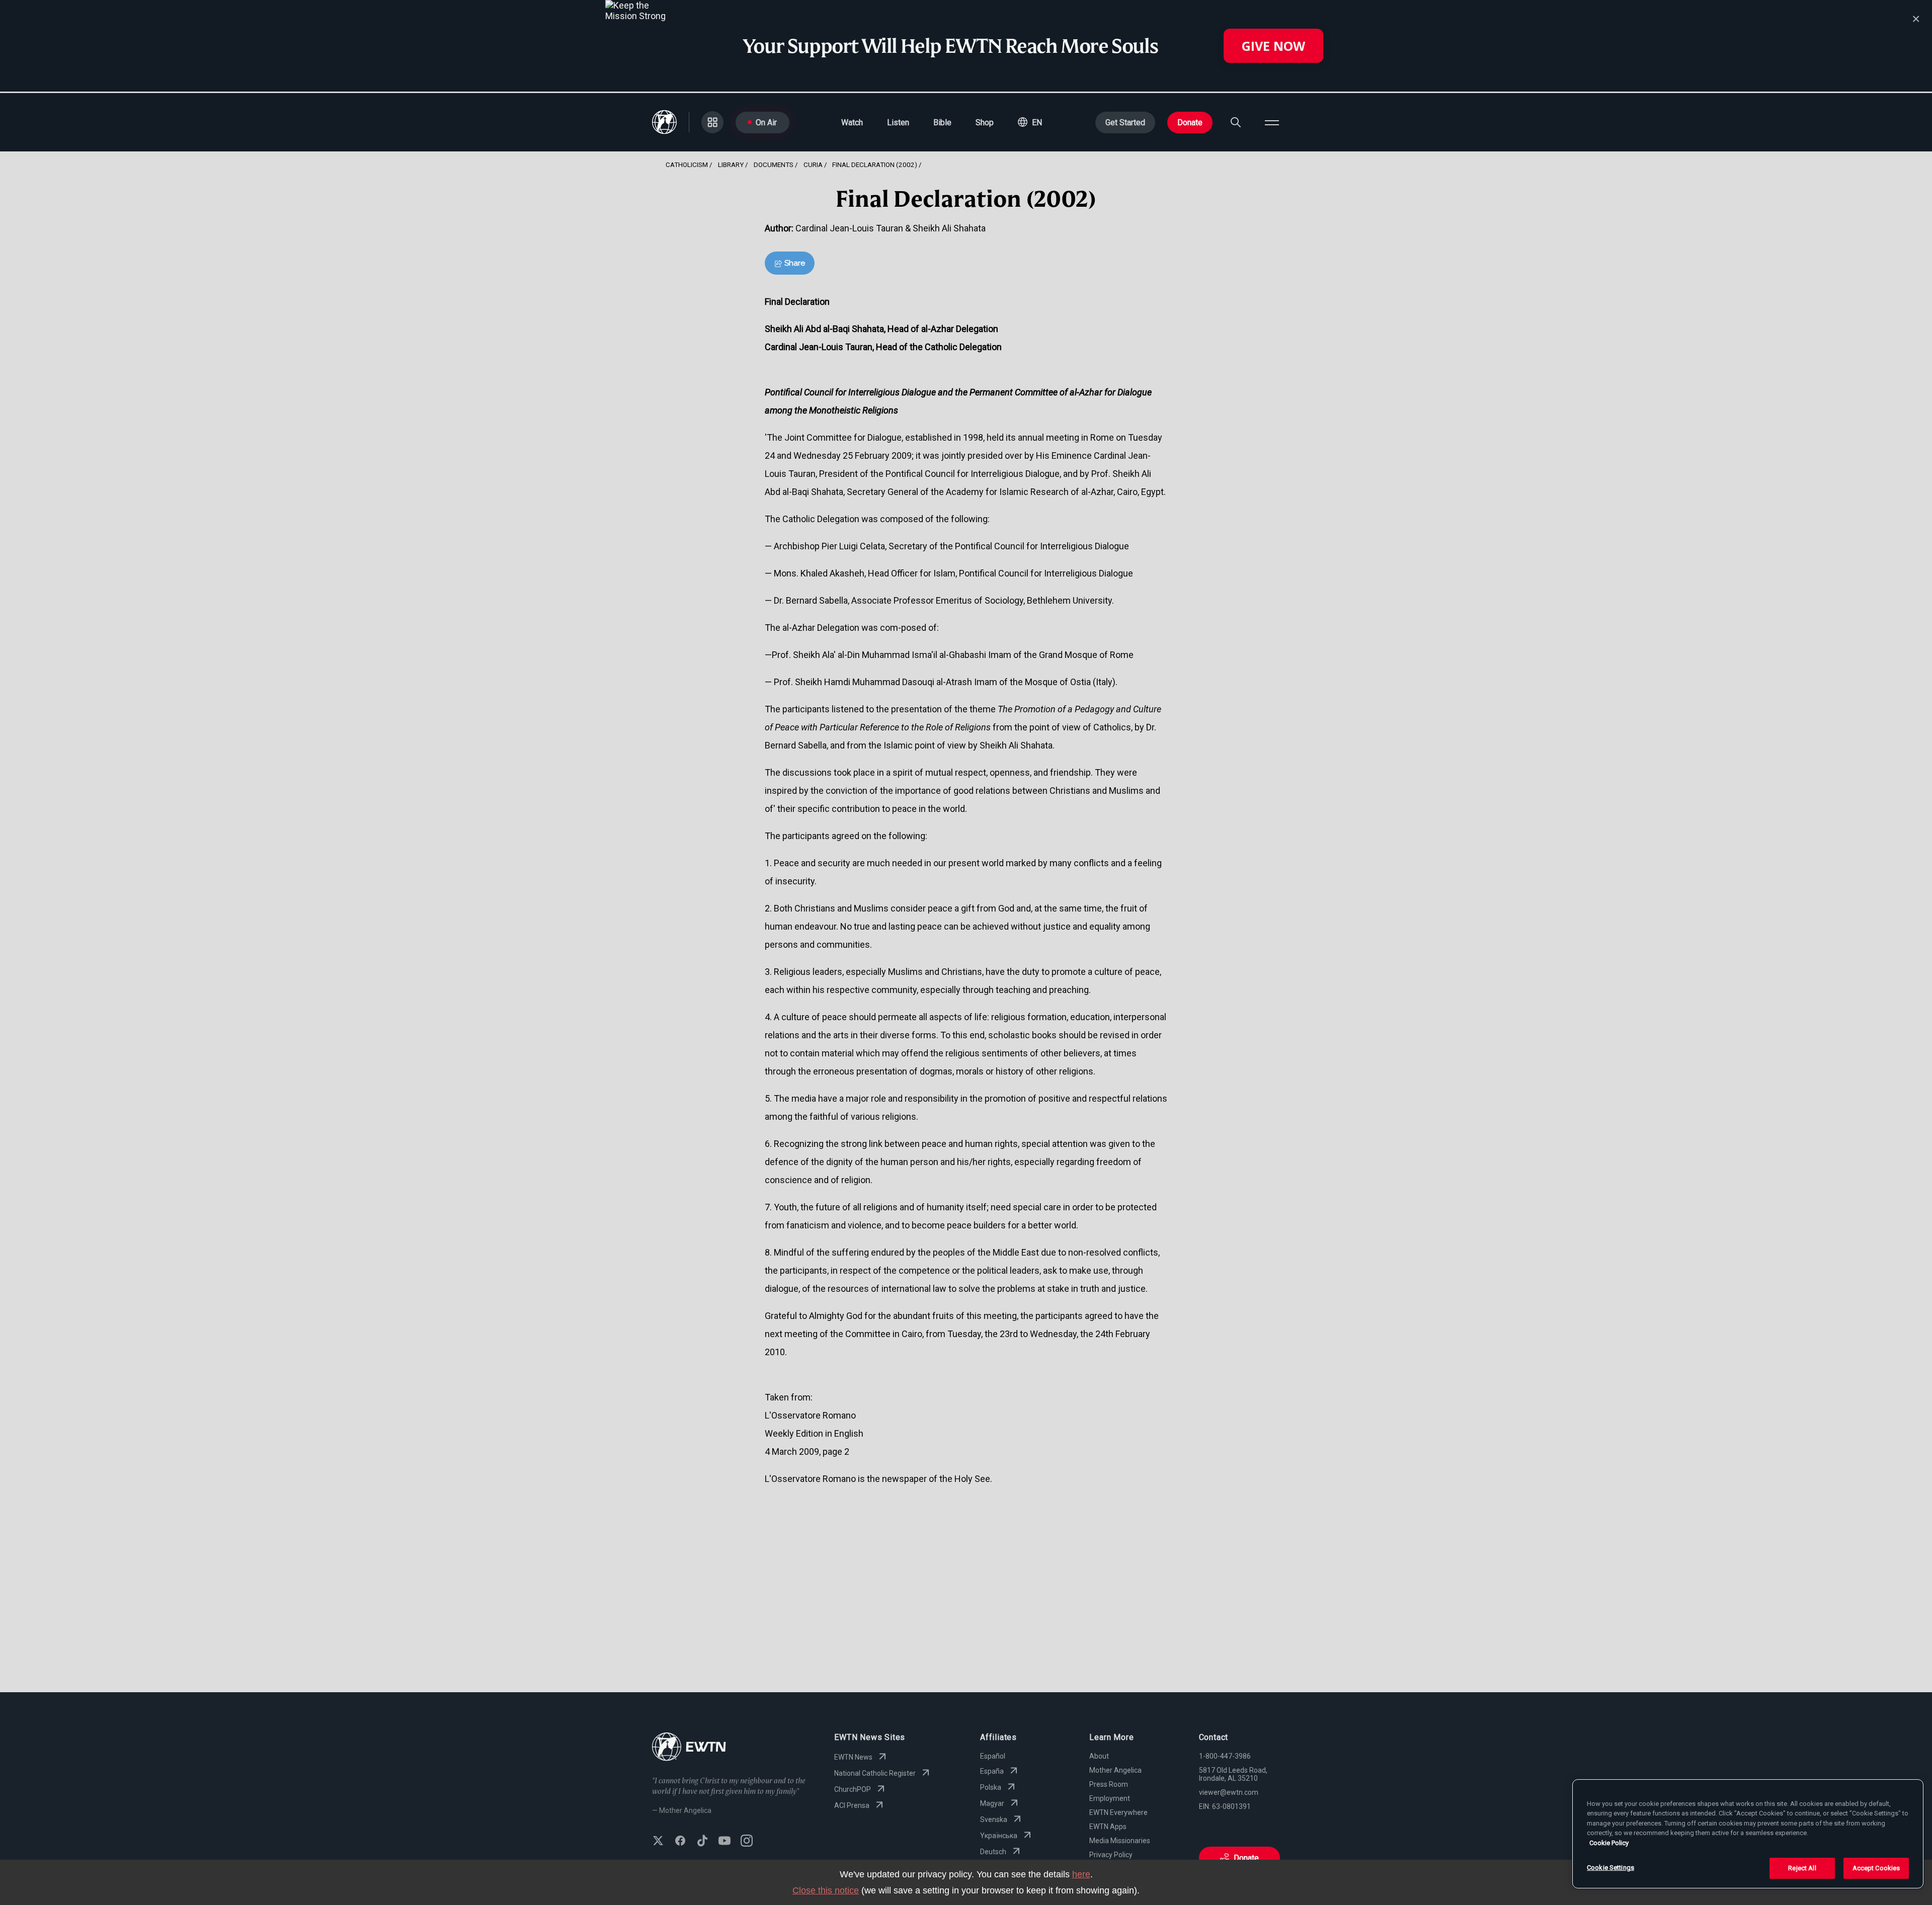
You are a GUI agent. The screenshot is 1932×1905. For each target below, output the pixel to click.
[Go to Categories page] (712, 122)
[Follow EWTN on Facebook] (680, 1842)
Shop (985, 122)
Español (993, 1756)
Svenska (994, 1819)
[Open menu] (1272, 122)
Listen (898, 122)
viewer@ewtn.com (1229, 1792)
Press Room (1109, 1784)
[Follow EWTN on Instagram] (747, 1842)
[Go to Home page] (689, 1748)
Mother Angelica (1115, 1770)
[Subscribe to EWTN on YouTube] (725, 1842)
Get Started (1125, 122)
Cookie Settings (1611, 1868)
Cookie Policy (1609, 1843)
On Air (766, 122)
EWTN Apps (1108, 1827)
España (992, 1771)
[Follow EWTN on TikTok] (702, 1842)
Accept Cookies (1876, 1868)
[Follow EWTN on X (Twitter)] (658, 1842)
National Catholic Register (875, 1773)
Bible (942, 122)
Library (731, 164)
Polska (991, 1787)
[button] (1030, 122)
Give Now (1273, 46)
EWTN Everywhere (1118, 1812)
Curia (813, 164)
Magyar (992, 1803)
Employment (1110, 1798)
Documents (774, 164)
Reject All (1802, 1868)
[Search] (1236, 122)
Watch (852, 122)
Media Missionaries (1120, 1841)
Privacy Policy (1111, 1855)
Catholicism (687, 164)
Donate (1190, 122)
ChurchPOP (853, 1789)
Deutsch (993, 1852)
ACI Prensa (852, 1805)
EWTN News (853, 1757)
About (1099, 1756)
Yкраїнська (999, 1836)
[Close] (1916, 19)
